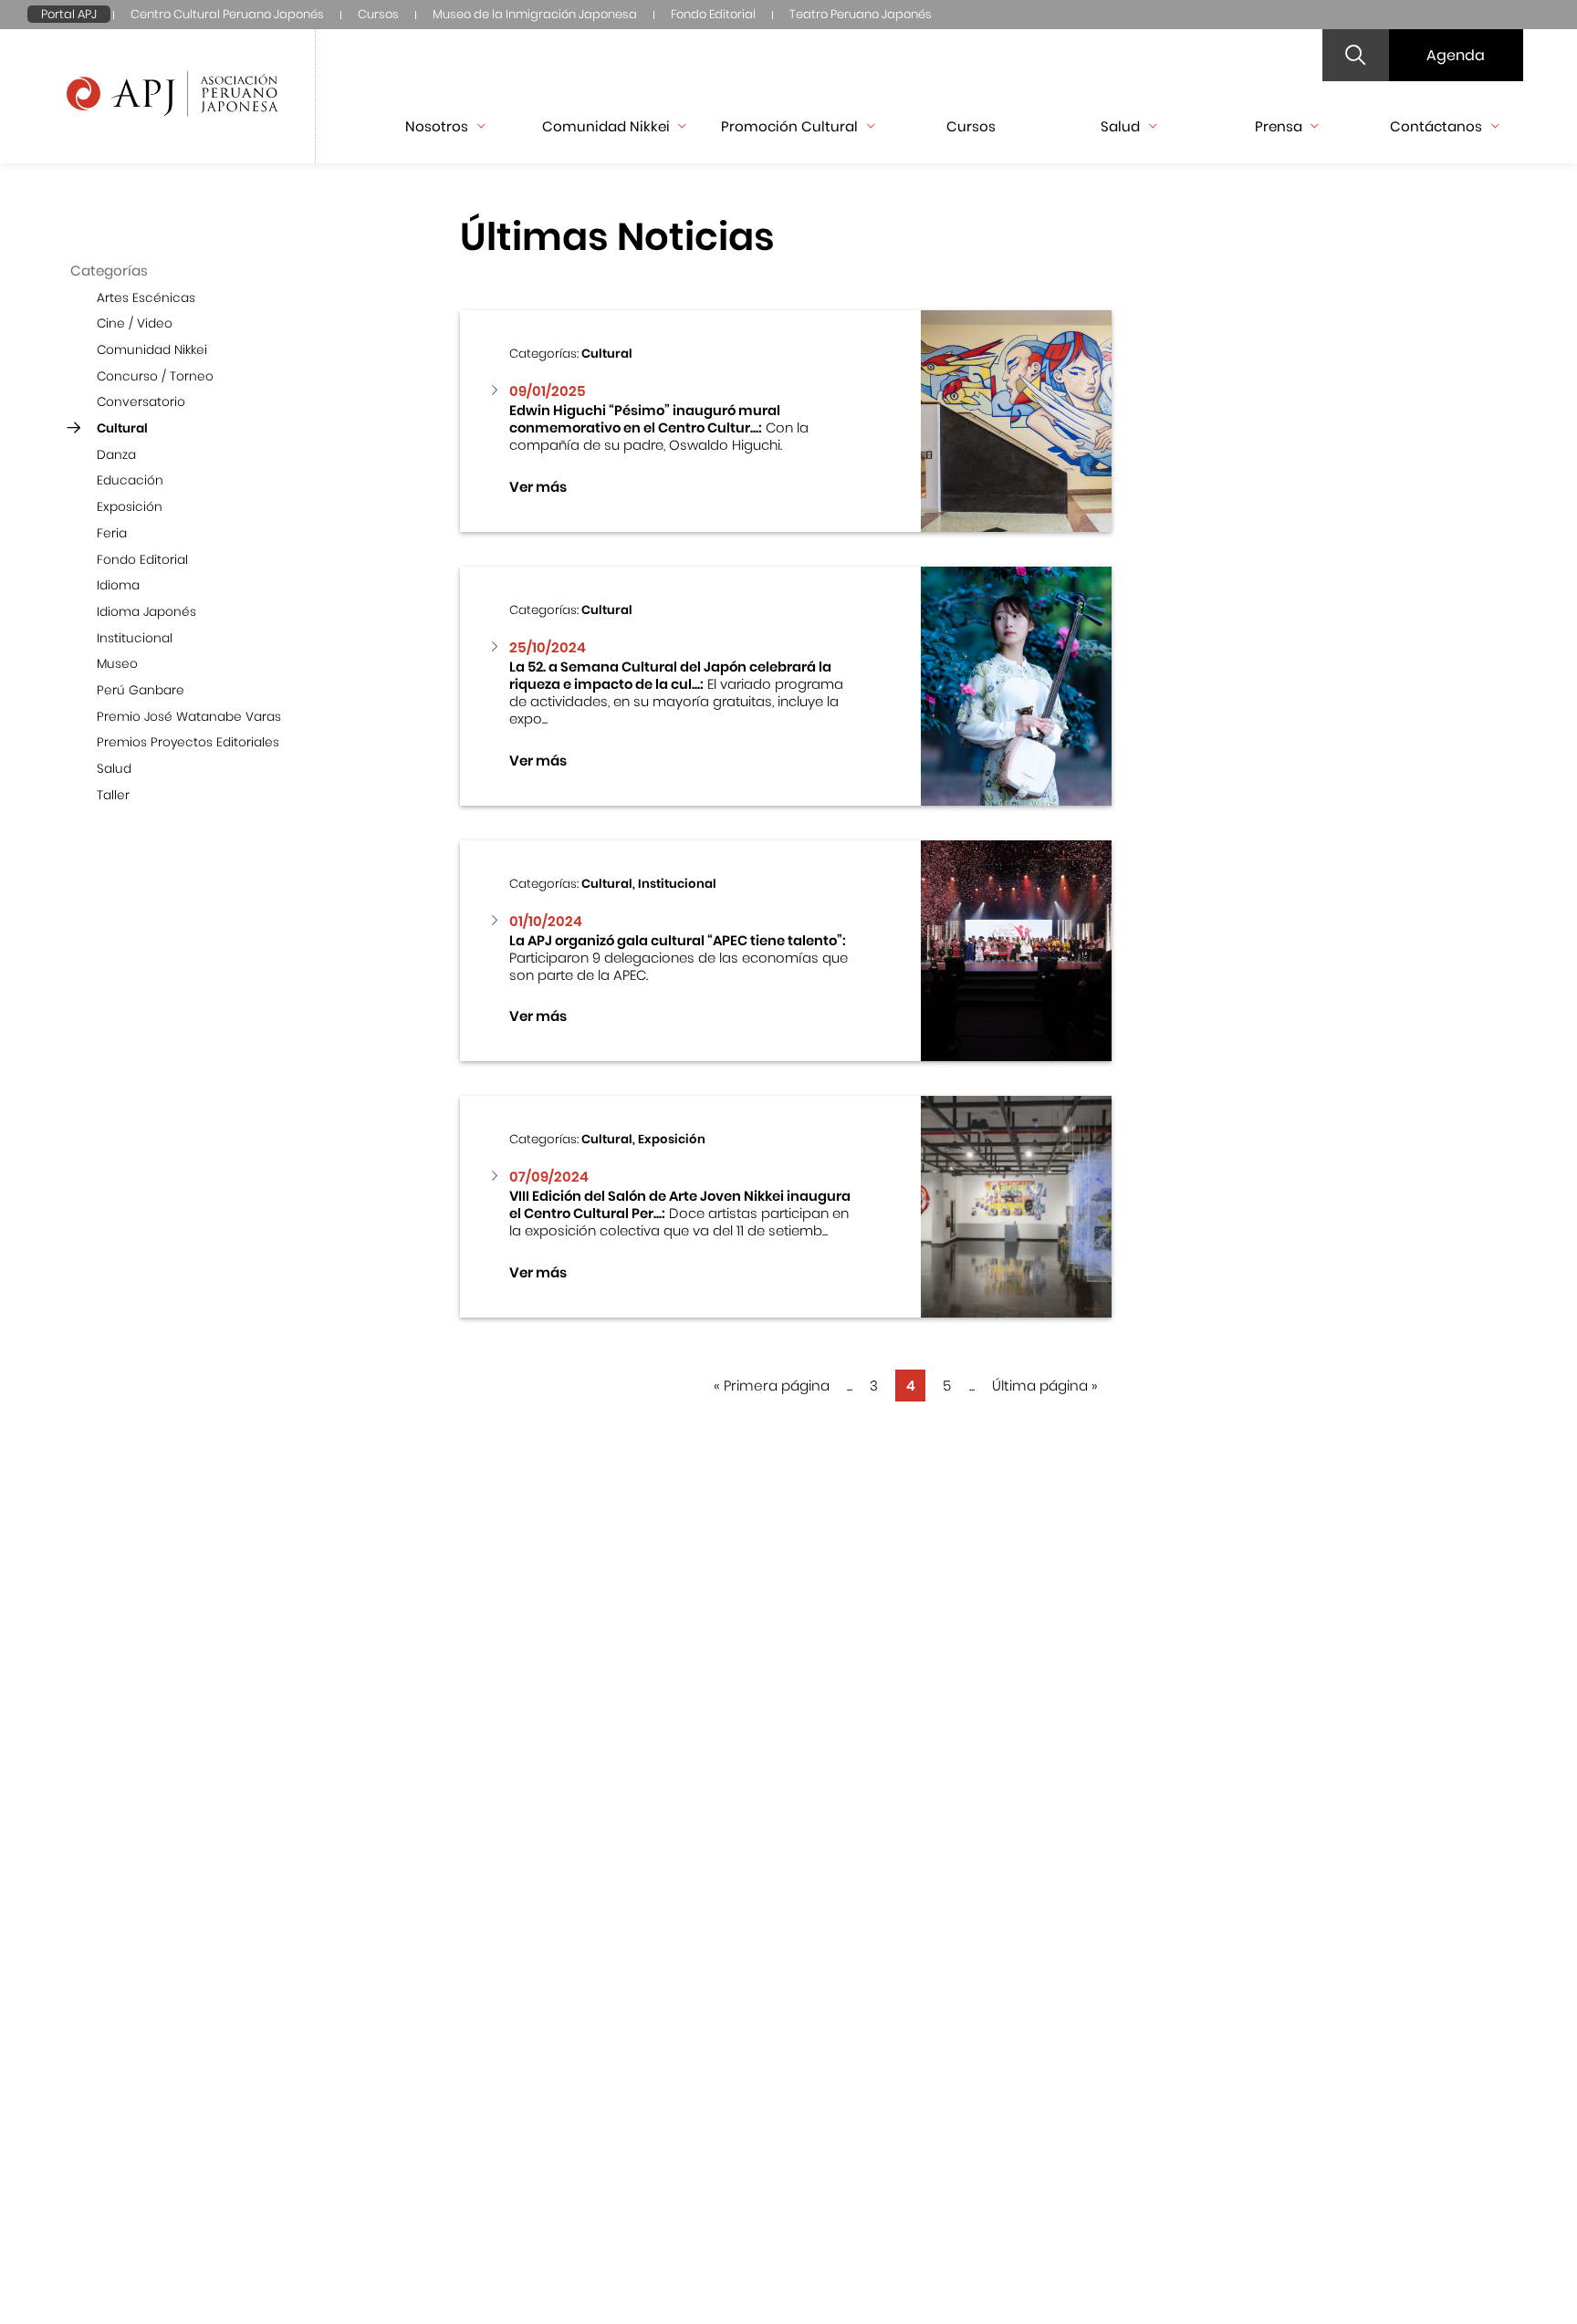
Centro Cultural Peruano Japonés (227, 14)
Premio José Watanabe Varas (189, 717)
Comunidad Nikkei (152, 350)
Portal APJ (69, 14)
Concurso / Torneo (155, 376)
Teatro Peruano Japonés (861, 14)
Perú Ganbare (141, 690)
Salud (114, 769)
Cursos (378, 14)
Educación (130, 480)
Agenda (1456, 55)
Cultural (122, 428)
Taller (113, 795)
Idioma (118, 585)
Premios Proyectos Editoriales (188, 742)
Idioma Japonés (146, 612)
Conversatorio (141, 402)
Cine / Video (135, 323)
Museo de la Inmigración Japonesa (535, 14)
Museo (117, 664)
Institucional (135, 638)
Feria (112, 533)
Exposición (130, 507)
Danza (116, 455)
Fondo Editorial (713, 14)
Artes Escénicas (146, 298)
